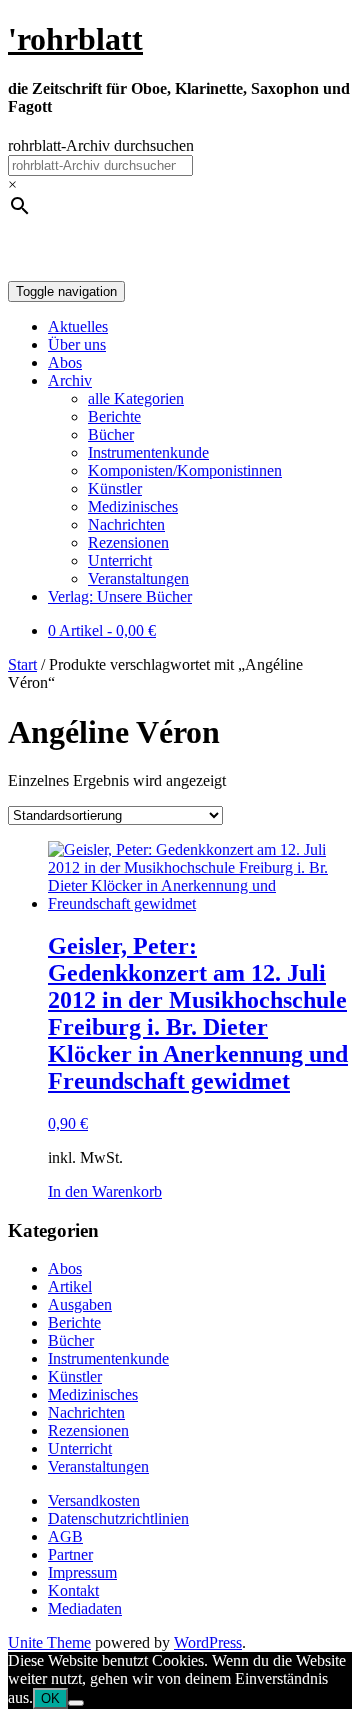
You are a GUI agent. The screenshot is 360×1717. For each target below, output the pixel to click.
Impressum (82, 1572)
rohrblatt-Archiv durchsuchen (101, 145)
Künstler (115, 488)
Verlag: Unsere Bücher (120, 596)
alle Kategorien (136, 398)
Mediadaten (85, 1608)
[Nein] (76, 1703)
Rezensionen (128, 542)
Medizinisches (133, 506)
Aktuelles (78, 326)
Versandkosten (94, 1500)
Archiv (70, 380)
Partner (70, 1554)
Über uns (77, 344)
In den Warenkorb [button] (105, 1191)
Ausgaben (80, 1304)
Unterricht (120, 560)
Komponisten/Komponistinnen (185, 470)
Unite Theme (49, 1642)
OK (50, 1698)
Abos (65, 362)
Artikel (70, 1286)
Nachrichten (126, 524)
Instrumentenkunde (148, 452)
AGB (65, 1536)
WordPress (208, 1642)
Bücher (111, 434)
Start (22, 664)
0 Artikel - (102, 630)
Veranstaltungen (138, 578)
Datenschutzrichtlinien (118, 1518)
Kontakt (73, 1590)
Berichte (114, 416)
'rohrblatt (75, 39)
